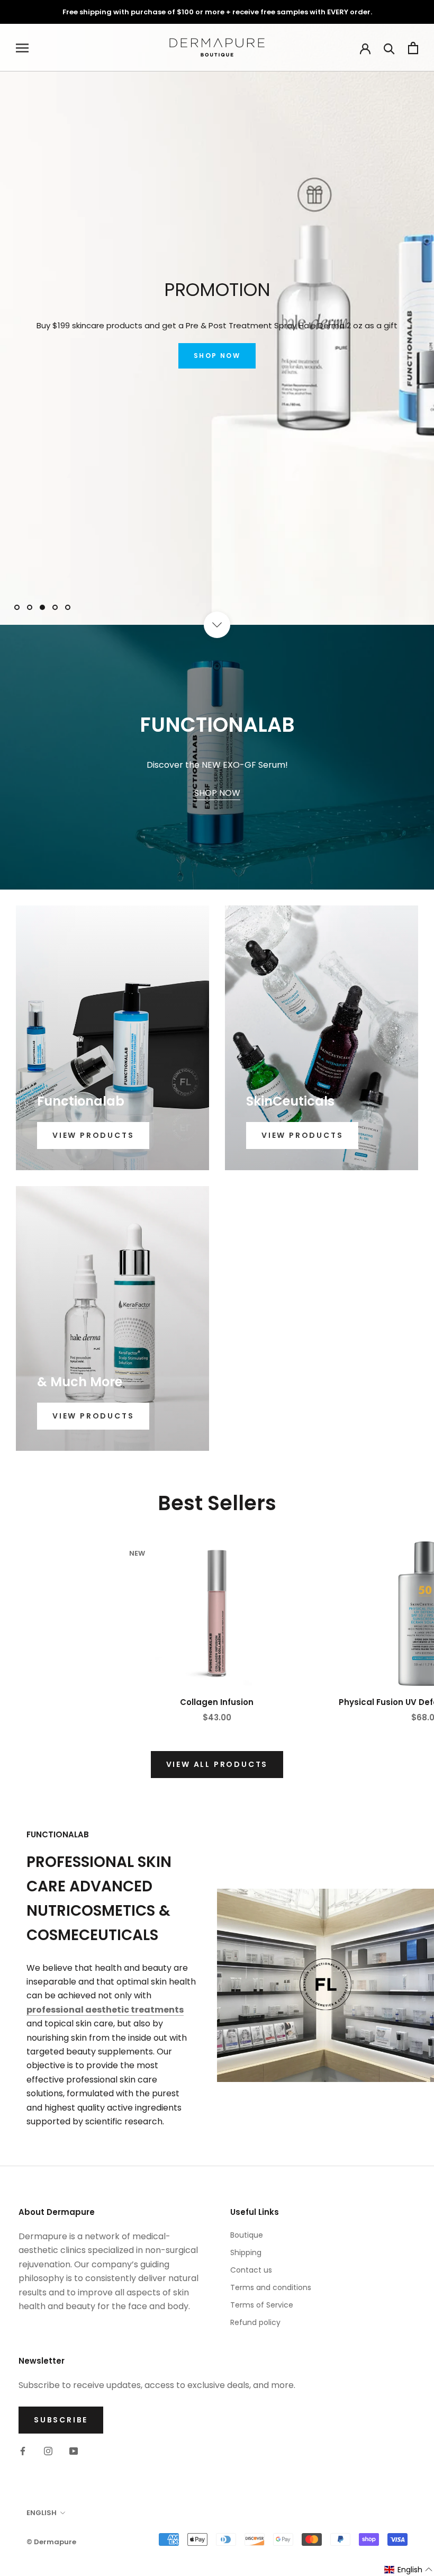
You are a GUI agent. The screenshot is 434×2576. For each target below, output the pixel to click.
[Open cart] (413, 48)
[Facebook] (23, 2451)
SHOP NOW (217, 356)
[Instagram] (48, 2451)
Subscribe (61, 2420)
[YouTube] (74, 2451)
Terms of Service (262, 2305)
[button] (409, 2570)
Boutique (247, 2235)
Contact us (251, 2270)
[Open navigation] (22, 48)
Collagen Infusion (217, 1702)
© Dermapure (51, 2542)
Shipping (246, 2252)
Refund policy (255, 2322)
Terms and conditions (271, 2287)
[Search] (389, 48)
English (42, 2513)
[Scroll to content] (217, 625)
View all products (217, 1764)
